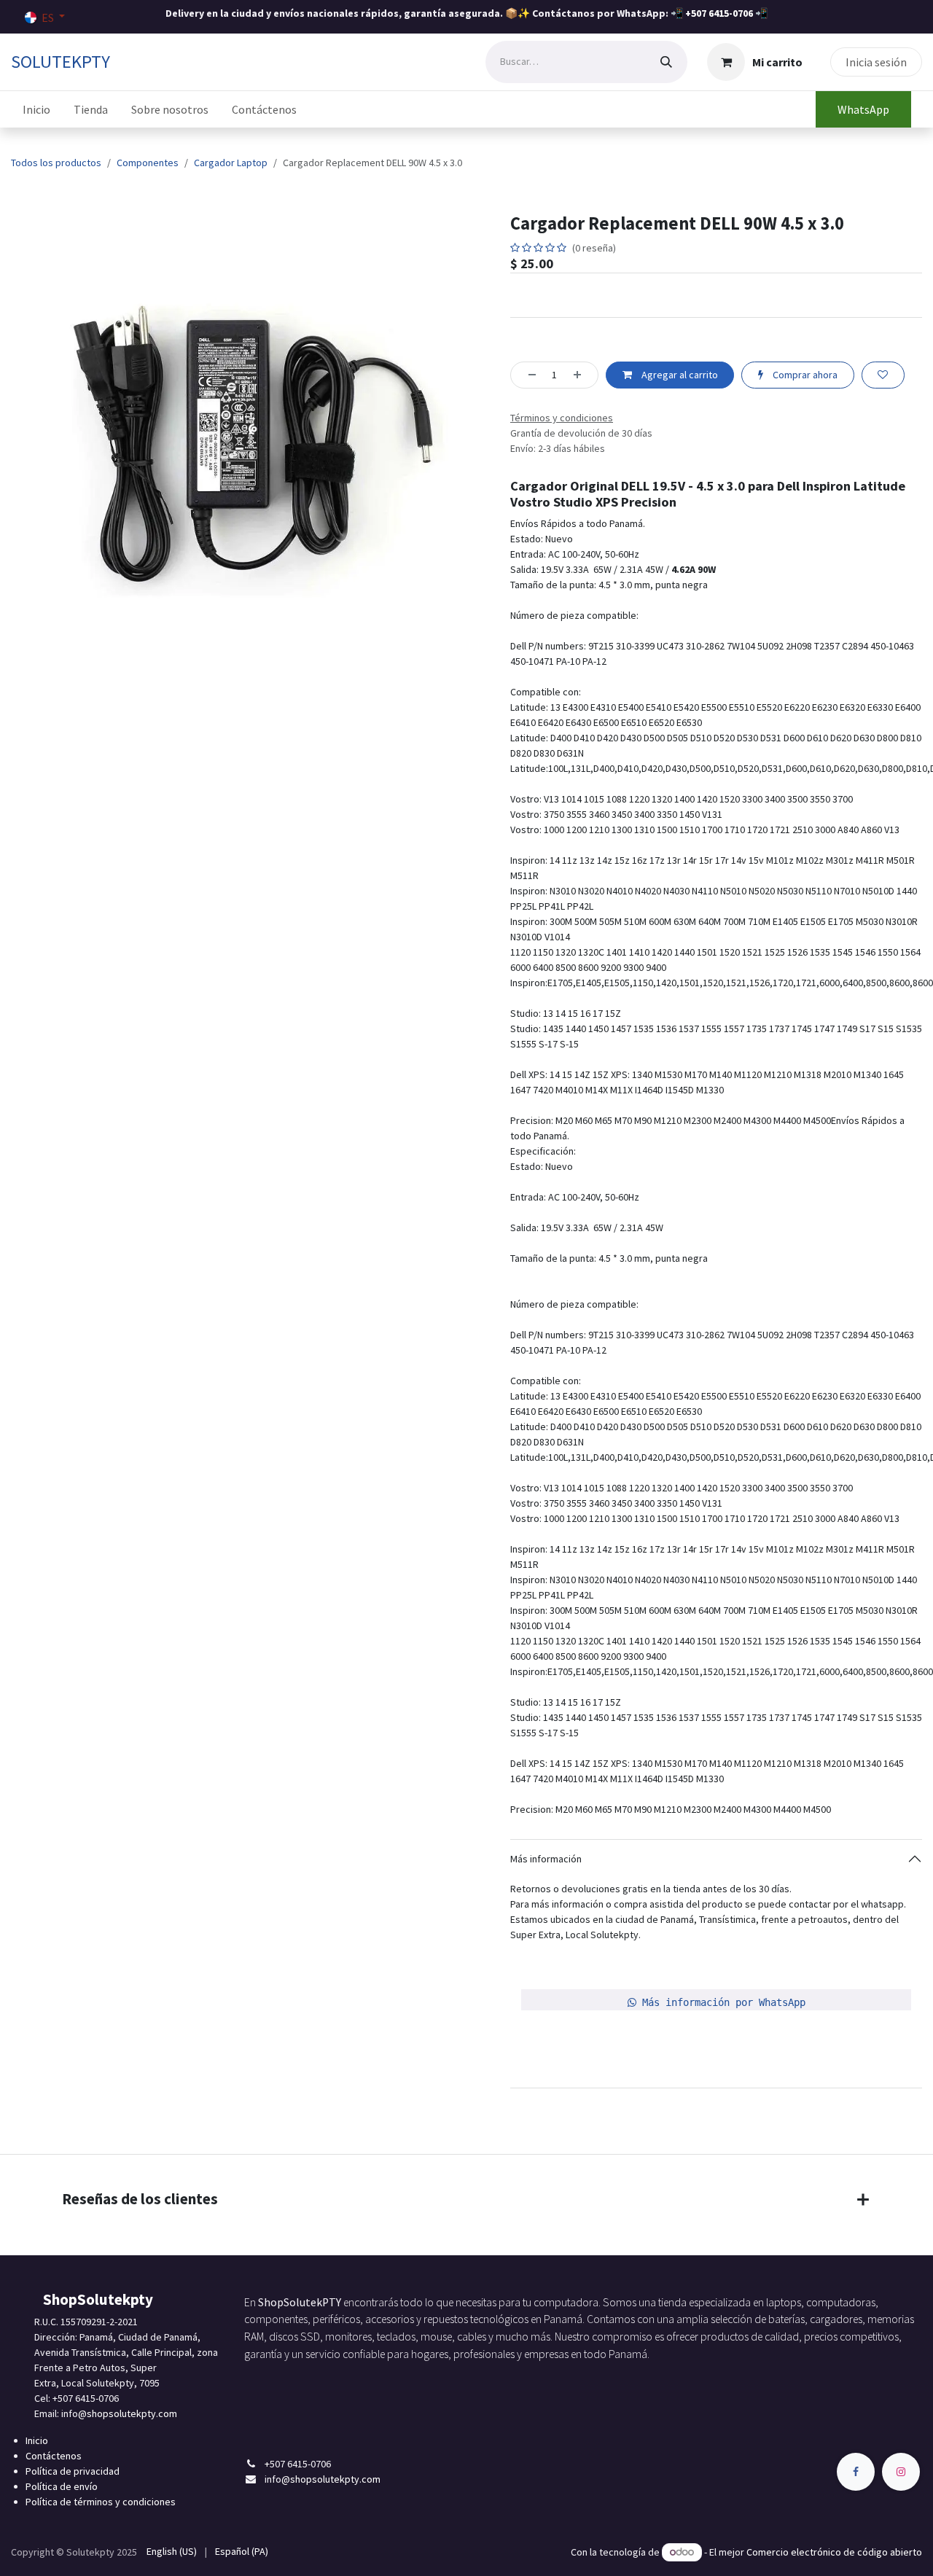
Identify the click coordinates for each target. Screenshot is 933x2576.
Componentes (148, 163)
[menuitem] (36, 109)
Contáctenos (54, 2456)
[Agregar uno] (582, 375)
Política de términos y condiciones (101, 2502)
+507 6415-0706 (719, 13)
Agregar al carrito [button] (679, 375)
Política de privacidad (73, 2471)
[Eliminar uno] (528, 375)
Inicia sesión (876, 62)
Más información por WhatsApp (721, 2002)
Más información (546, 1859)
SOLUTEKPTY (60, 62)
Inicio (37, 2440)
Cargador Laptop (231, 163)
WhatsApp (863, 109)
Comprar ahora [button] (804, 375)
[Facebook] (856, 2472)
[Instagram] (901, 2472)
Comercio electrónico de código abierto (834, 2552)
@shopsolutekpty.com (128, 2413)
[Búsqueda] (666, 62)
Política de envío (62, 2486)
